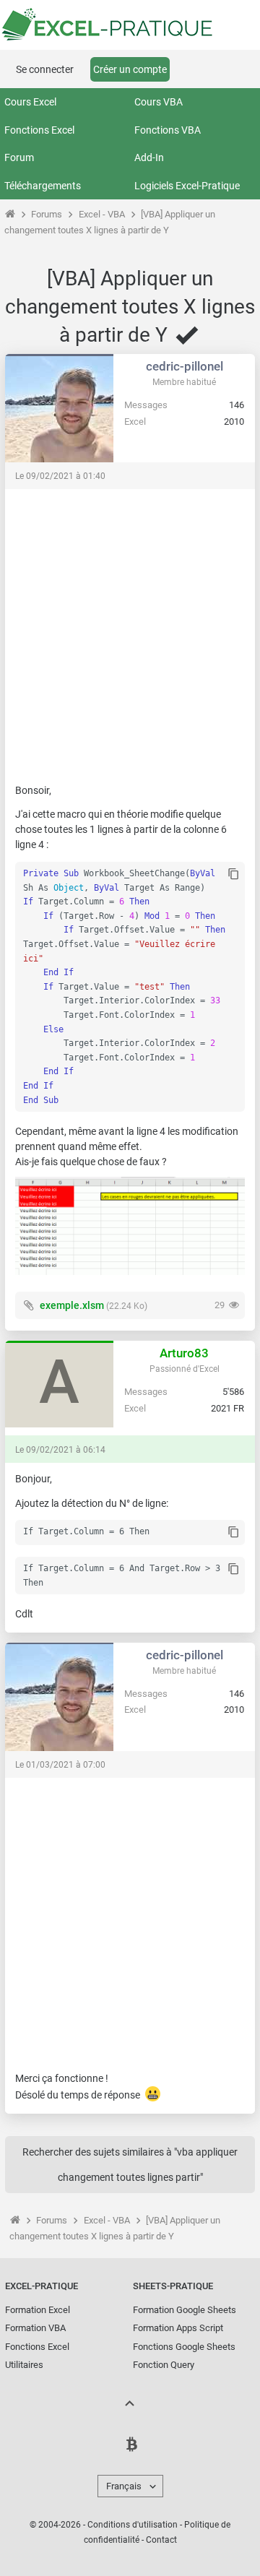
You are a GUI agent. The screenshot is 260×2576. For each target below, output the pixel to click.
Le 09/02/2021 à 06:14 (60, 1450)
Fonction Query (164, 2365)
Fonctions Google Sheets (184, 2347)
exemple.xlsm (72, 1305)
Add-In (149, 157)
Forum (19, 157)
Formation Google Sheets (185, 2310)
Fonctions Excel (39, 130)
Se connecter (45, 69)
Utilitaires (24, 2365)
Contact (161, 2540)
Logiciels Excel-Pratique (187, 186)
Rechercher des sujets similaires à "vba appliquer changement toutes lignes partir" (130, 2165)
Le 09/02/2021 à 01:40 (60, 476)
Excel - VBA (102, 214)
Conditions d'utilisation (133, 2525)
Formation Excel (38, 2310)
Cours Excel (30, 102)
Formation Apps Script (178, 2328)
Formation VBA (35, 2328)
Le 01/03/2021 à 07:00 (60, 1765)
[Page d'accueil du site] (10, 214)
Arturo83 (184, 1353)
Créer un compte (130, 69)
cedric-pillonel (185, 366)
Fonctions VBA (168, 130)
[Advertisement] (130, 629)
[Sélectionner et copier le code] (234, 875)
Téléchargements (43, 186)
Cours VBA (159, 102)
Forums (47, 214)
